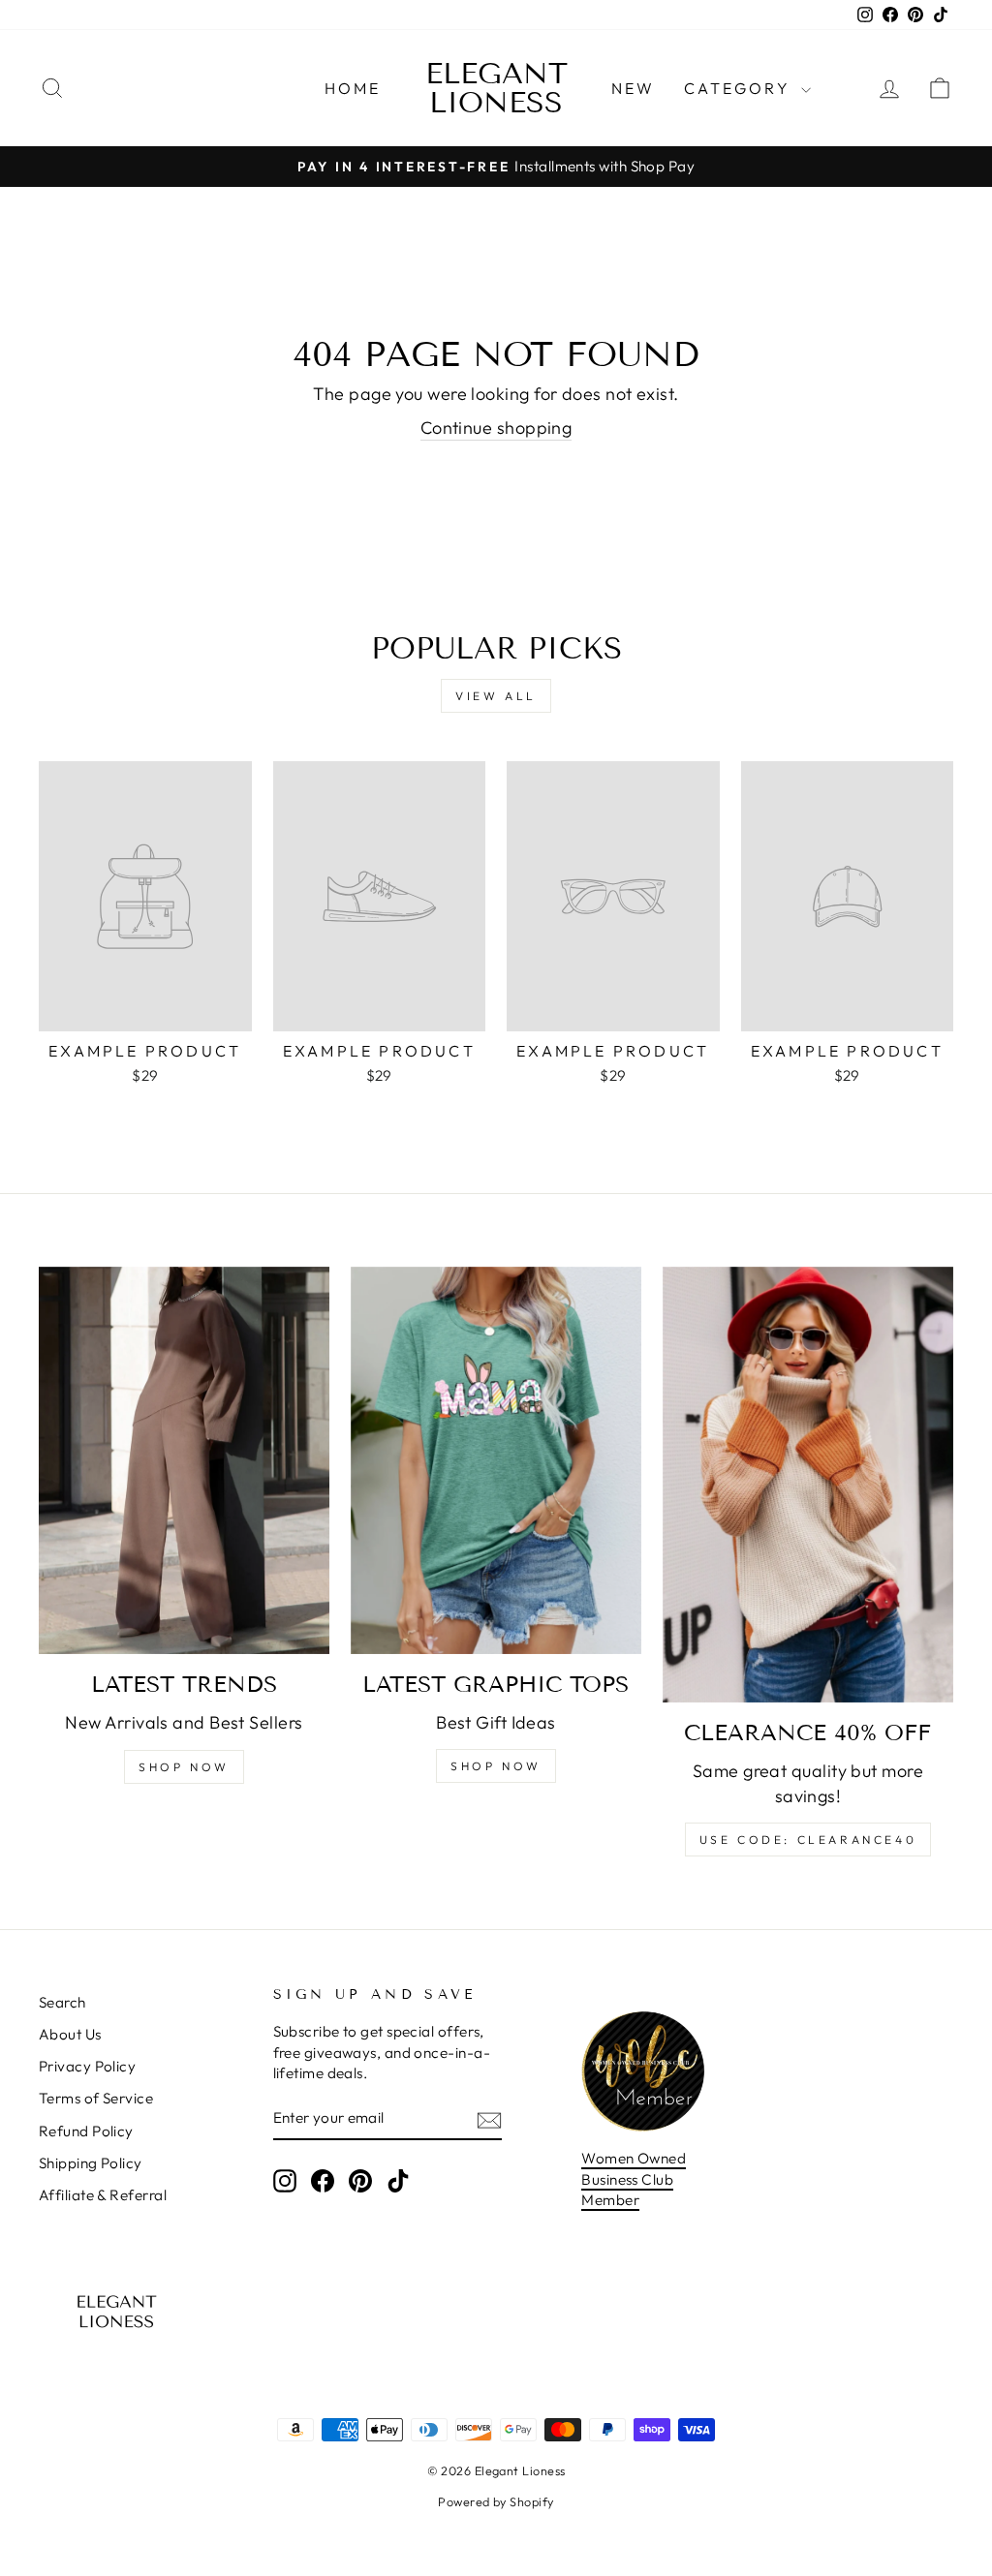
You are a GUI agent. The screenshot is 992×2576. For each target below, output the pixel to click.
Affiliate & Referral (103, 2195)
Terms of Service (96, 2098)
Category (740, 88)
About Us (70, 2034)
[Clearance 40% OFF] (808, 1485)
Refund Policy (86, 2131)
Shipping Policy (91, 2163)
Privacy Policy (87, 2066)
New (634, 88)
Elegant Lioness (496, 88)
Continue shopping (496, 428)
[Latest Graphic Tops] (496, 1460)
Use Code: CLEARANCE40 (808, 1840)
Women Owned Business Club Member (634, 2179)
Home (353, 88)
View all (496, 696)
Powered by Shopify (496, 2501)
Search (62, 2002)
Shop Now (184, 1767)
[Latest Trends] (184, 1460)
